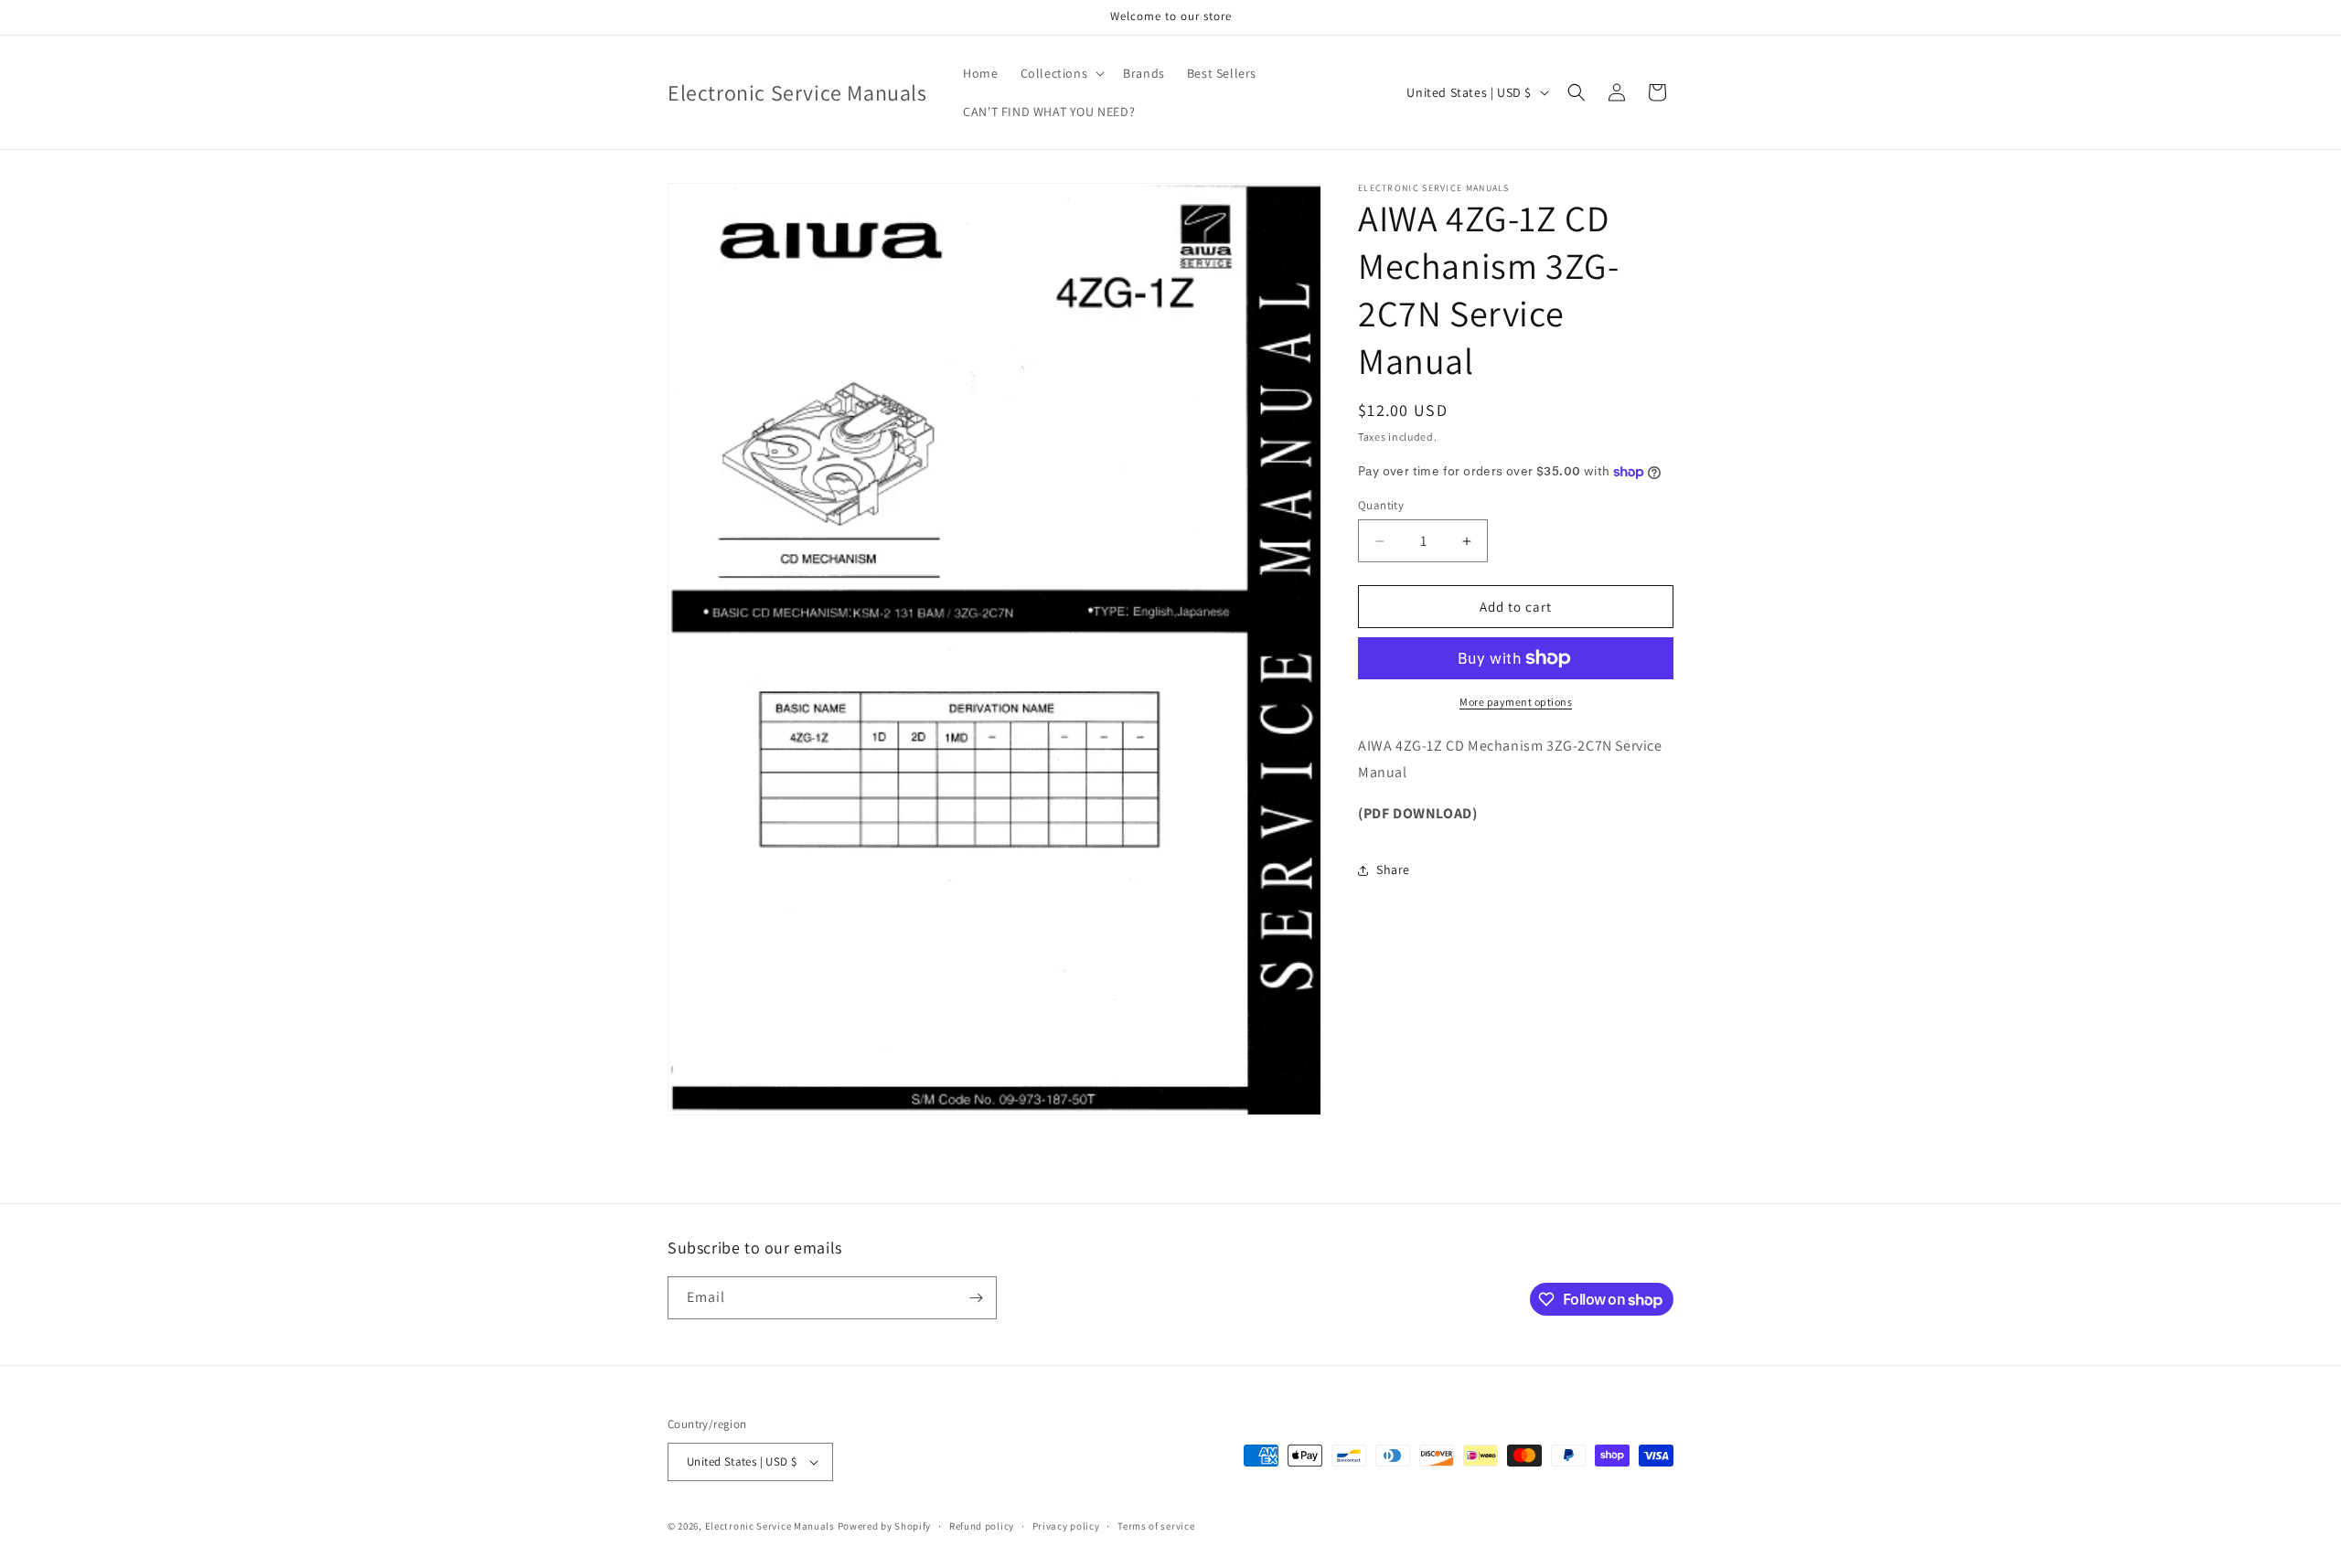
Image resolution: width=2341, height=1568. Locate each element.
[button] (1061, 73)
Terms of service (1156, 1526)
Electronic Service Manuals (770, 1526)
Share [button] (1393, 869)
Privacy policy (1066, 1526)
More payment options (1516, 702)
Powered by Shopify (885, 1526)
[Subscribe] (976, 1298)
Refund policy (982, 1526)
